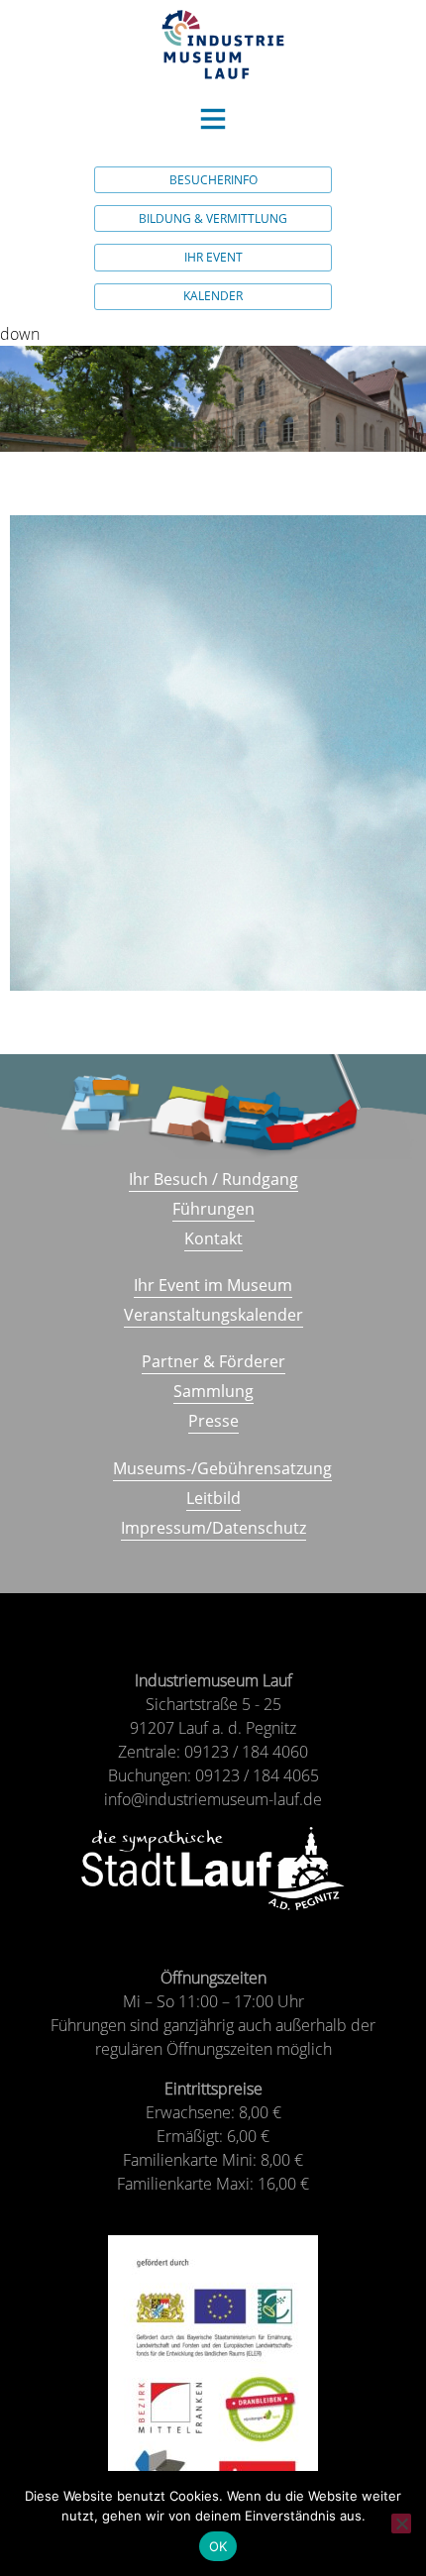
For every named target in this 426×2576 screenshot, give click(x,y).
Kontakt (213, 1238)
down (20, 334)
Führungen (213, 1209)
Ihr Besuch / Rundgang (213, 1179)
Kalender (213, 296)
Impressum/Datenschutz (213, 1528)
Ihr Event (213, 257)
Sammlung (213, 1391)
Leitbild (213, 1498)
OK (218, 2546)
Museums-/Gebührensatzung (222, 1468)
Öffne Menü (213, 119)
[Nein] (401, 2523)
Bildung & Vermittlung (213, 218)
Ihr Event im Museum (213, 1285)
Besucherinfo (213, 180)
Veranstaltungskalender (213, 1315)
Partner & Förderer (213, 1361)
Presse (213, 1421)
